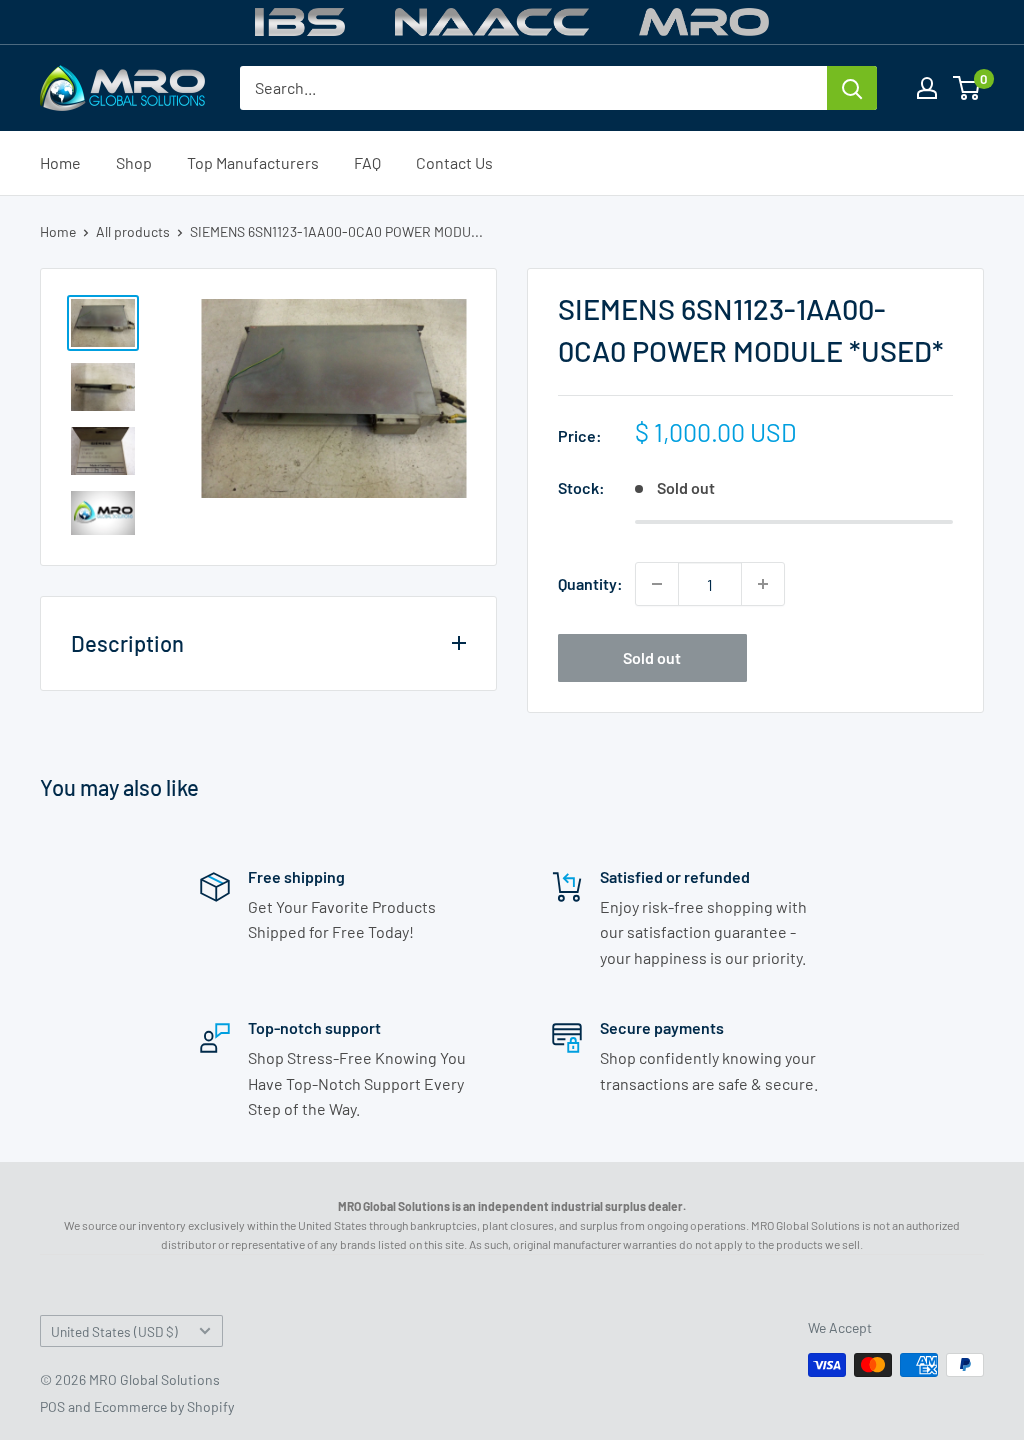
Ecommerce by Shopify (164, 1406)
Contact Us (454, 162)
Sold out (652, 657)
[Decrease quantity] (657, 584)
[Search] (852, 88)
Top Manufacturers (253, 162)
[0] (967, 88)
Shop (134, 162)
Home (60, 162)
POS (52, 1406)
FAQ (367, 162)
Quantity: (590, 583)
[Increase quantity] (763, 584)
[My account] (927, 88)
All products (133, 231)
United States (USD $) (114, 1331)
